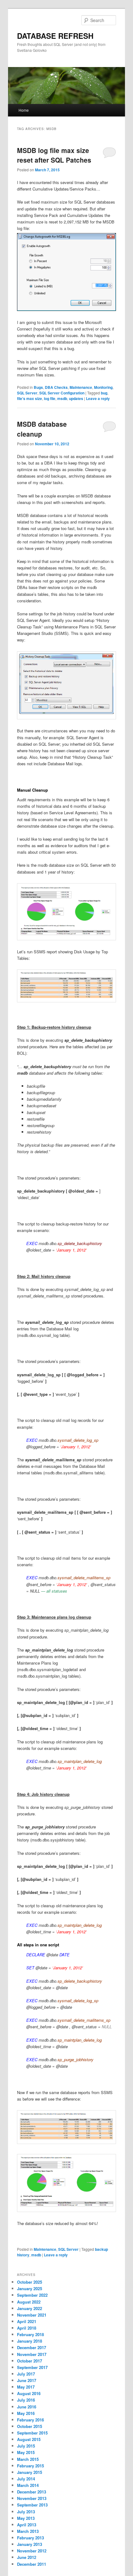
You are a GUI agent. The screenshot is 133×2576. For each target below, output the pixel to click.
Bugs (38, 387)
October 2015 (30, 2426)
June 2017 (27, 2380)
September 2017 (32, 2367)
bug (104, 393)
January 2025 (30, 2288)
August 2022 (29, 2302)
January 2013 (30, 2544)
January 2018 (30, 2341)
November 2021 (32, 2315)
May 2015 (26, 2452)
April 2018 (27, 2328)
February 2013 (30, 2538)
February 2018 (30, 2334)
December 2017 (32, 2347)
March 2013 (28, 2531)
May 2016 (26, 2413)
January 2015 (30, 2472)
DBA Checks (56, 387)
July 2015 (26, 2446)
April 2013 (27, 2525)
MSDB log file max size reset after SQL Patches (54, 155)
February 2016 (30, 2420)
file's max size (30, 398)
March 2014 (28, 2485)
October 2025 (30, 2282)
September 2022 (32, 2295)
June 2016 (27, 2407)
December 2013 (32, 2492)
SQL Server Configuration (62, 393)
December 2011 (32, 2564)
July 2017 (26, 2374)
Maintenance (81, 387)
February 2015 (30, 2466)
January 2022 (30, 2308)
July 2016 (26, 2400)
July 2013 (26, 2512)
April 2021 (27, 2321)
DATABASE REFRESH (55, 36)
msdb (62, 398)
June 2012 (27, 2557)
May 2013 (26, 2518)
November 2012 (32, 2551)
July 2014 (26, 2479)
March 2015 (28, 2459)
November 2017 (32, 2354)
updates (76, 398)
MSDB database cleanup (42, 429)
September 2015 (32, 2433)
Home (24, 110)
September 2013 (32, 2505)
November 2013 (32, 2498)
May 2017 (26, 2387)
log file (50, 398)
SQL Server (27, 393)
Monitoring (103, 387)
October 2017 (30, 2361)
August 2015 (29, 2439)
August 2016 (29, 2393)
